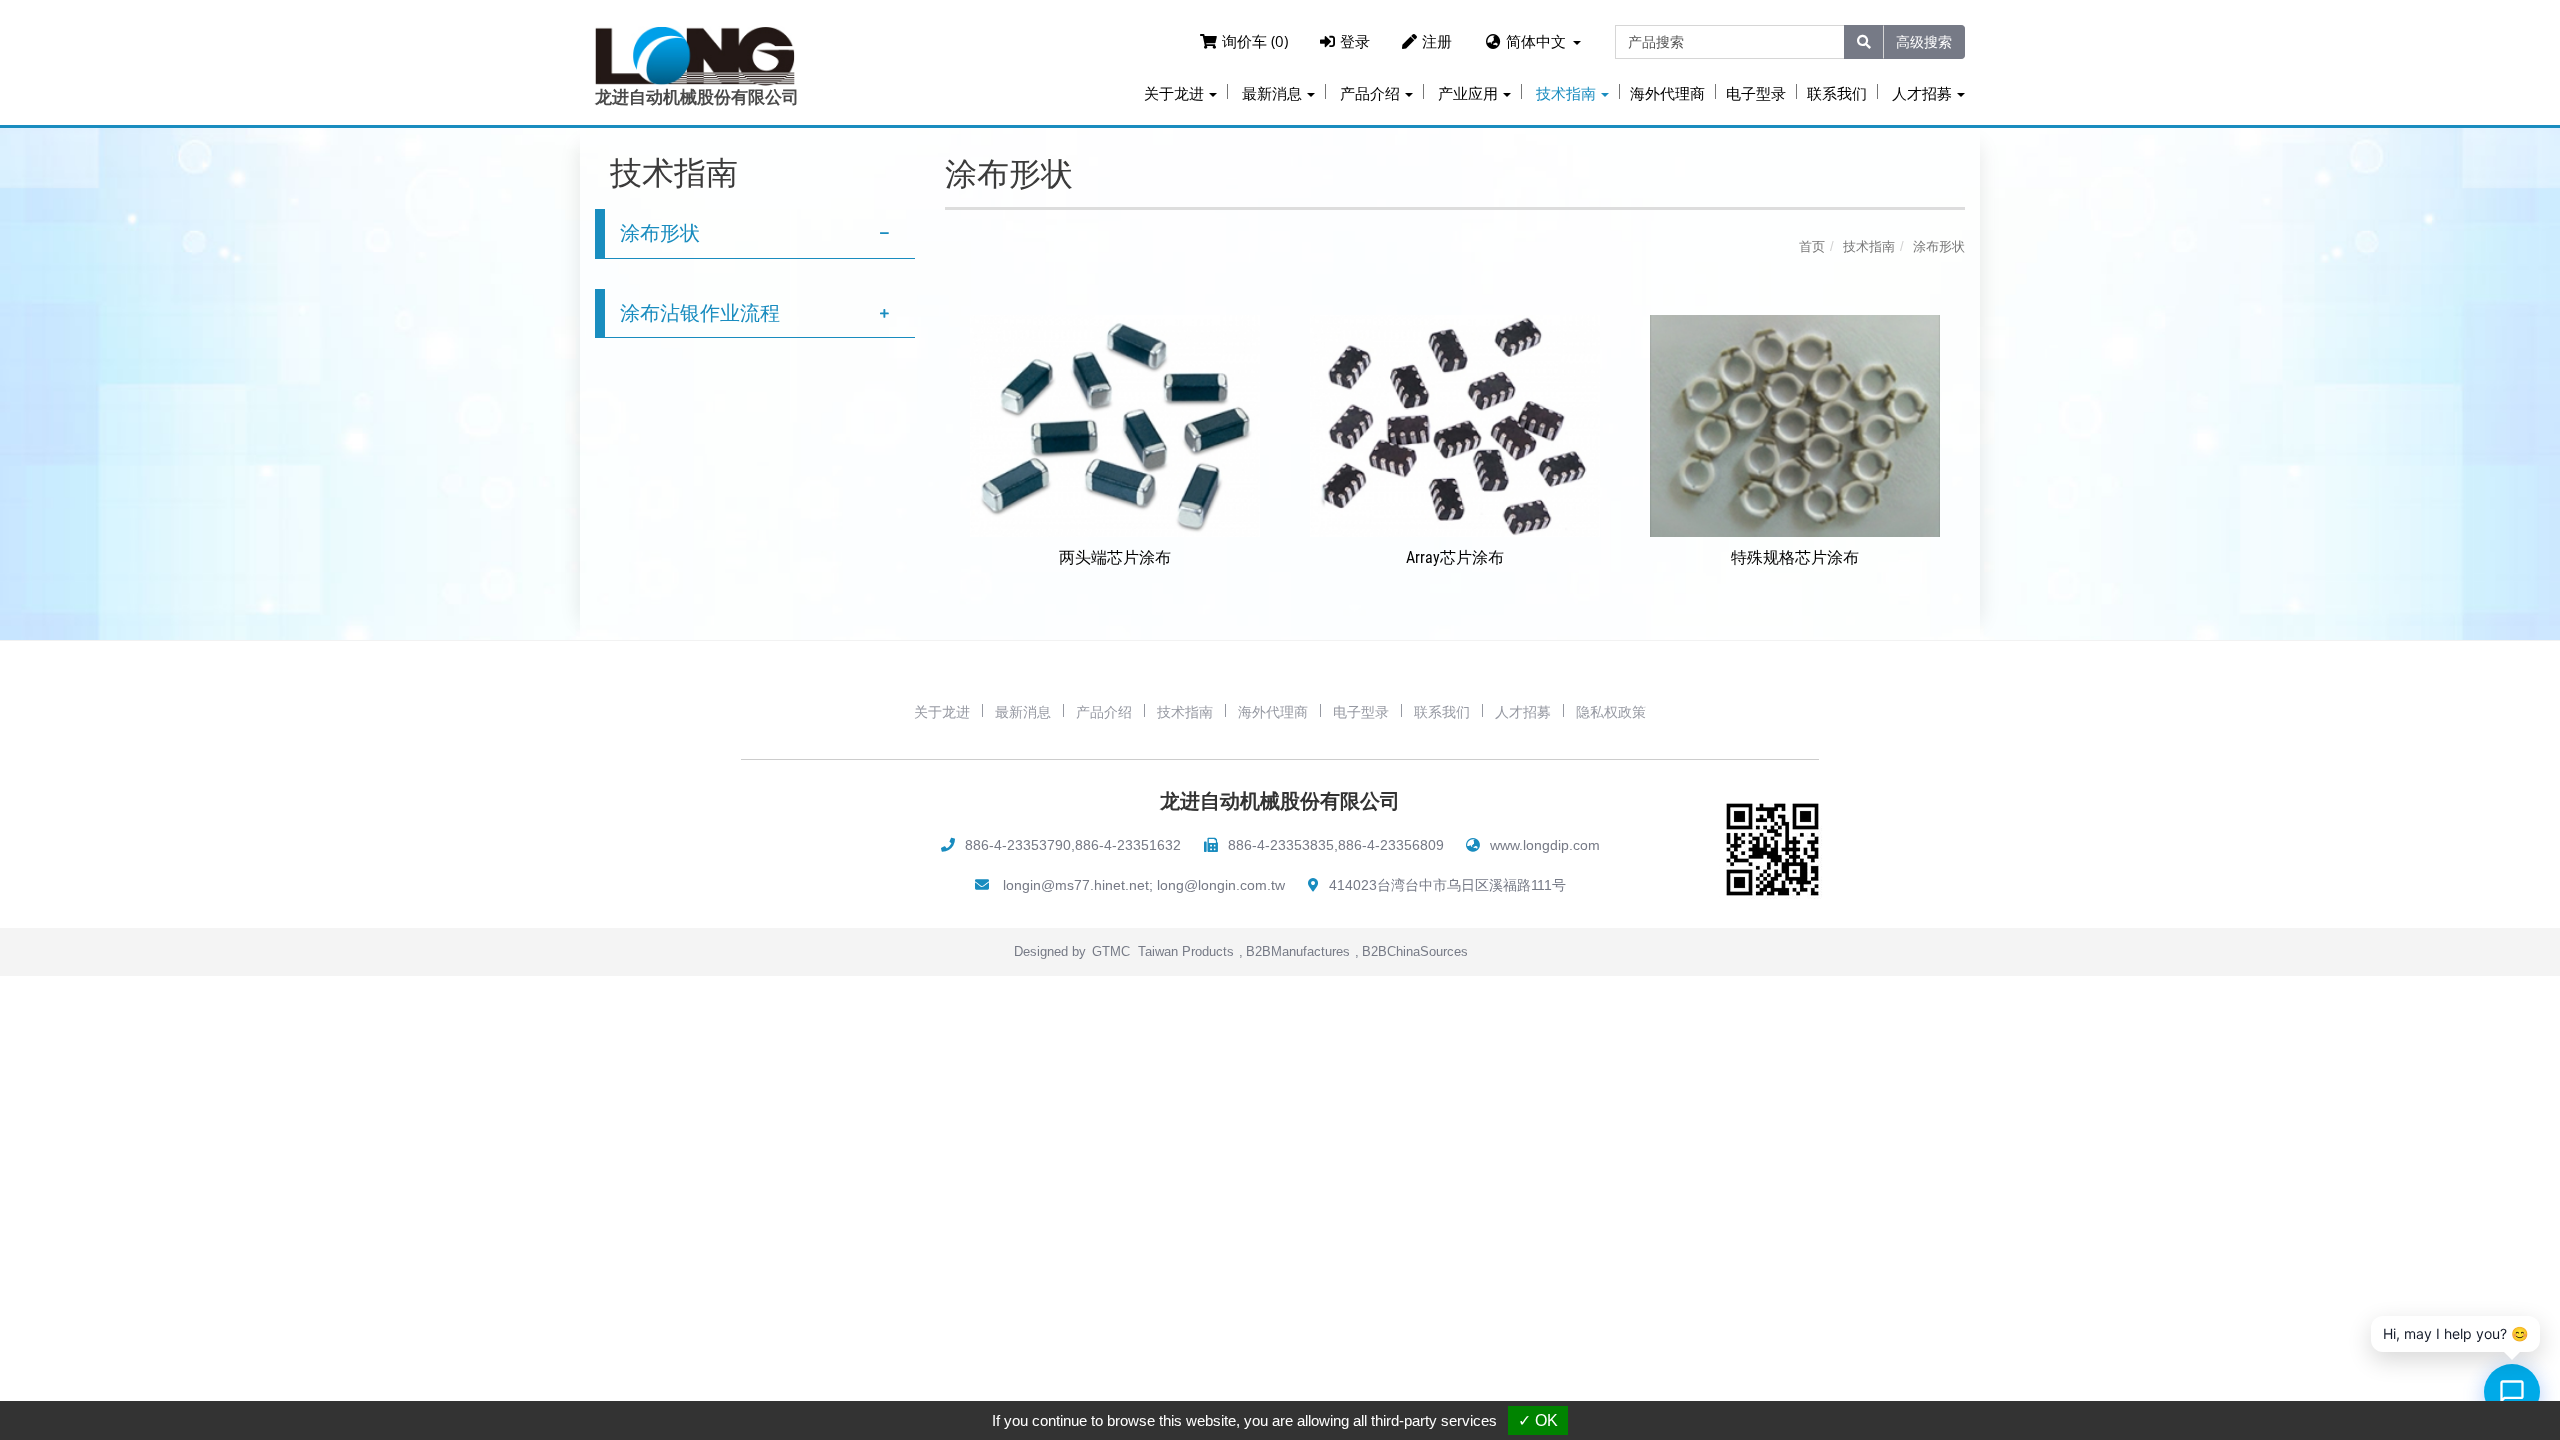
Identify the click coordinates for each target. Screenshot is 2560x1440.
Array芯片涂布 (1455, 557)
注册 (1437, 41)
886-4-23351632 (1128, 845)
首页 (1812, 246)
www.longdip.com (1545, 845)
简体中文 (1536, 41)
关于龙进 (942, 712)
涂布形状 (660, 233)
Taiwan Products (1186, 951)
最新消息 (1023, 712)
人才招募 (1523, 712)
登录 (1355, 41)
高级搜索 (1924, 41)
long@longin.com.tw (1221, 885)
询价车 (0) (1255, 41)
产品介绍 (1104, 712)
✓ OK (1538, 1420)
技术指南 (1869, 246)
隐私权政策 (1611, 712)
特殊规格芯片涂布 (1795, 557)
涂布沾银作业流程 (700, 313)
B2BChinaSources (1415, 951)
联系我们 (1837, 93)
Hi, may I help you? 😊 (2455, 1333)
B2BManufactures (1298, 951)
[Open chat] (2512, 1392)
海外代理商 (1667, 93)
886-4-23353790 (1018, 845)
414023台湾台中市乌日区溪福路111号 (1447, 885)
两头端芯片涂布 (1115, 557)
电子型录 (1756, 93)
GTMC (1111, 951)
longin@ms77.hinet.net (1076, 885)
